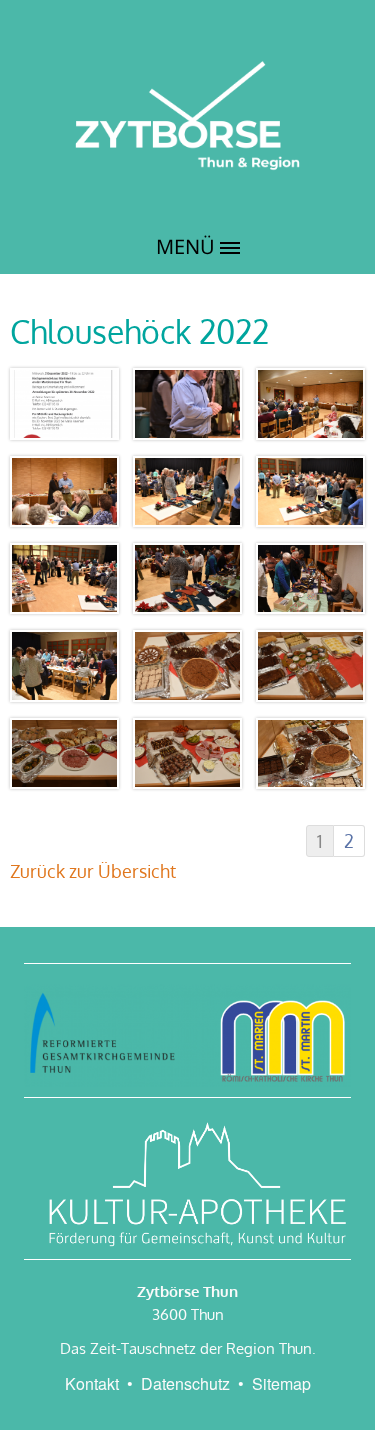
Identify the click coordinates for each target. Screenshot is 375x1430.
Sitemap (281, 1383)
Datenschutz (185, 1383)
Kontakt (92, 1383)
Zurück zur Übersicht (93, 871)
